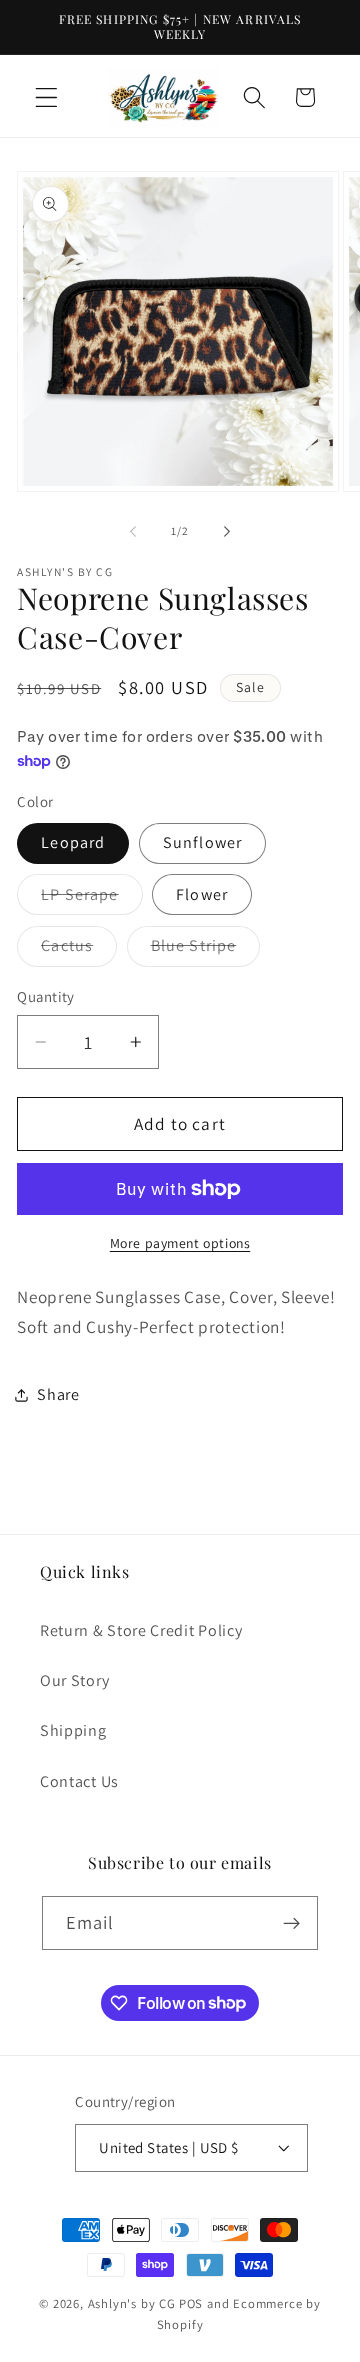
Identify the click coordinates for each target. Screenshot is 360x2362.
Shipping (73, 1730)
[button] (46, 97)
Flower (202, 894)
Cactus (79, 950)
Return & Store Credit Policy (141, 1630)
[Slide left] (133, 532)
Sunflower (202, 842)
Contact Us (79, 1781)
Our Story (74, 1680)
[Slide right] (227, 532)
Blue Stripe (206, 950)
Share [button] (58, 1394)
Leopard (73, 842)
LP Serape (91, 899)
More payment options (180, 1243)
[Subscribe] (292, 1923)
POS (191, 2303)
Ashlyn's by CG (132, 2303)
